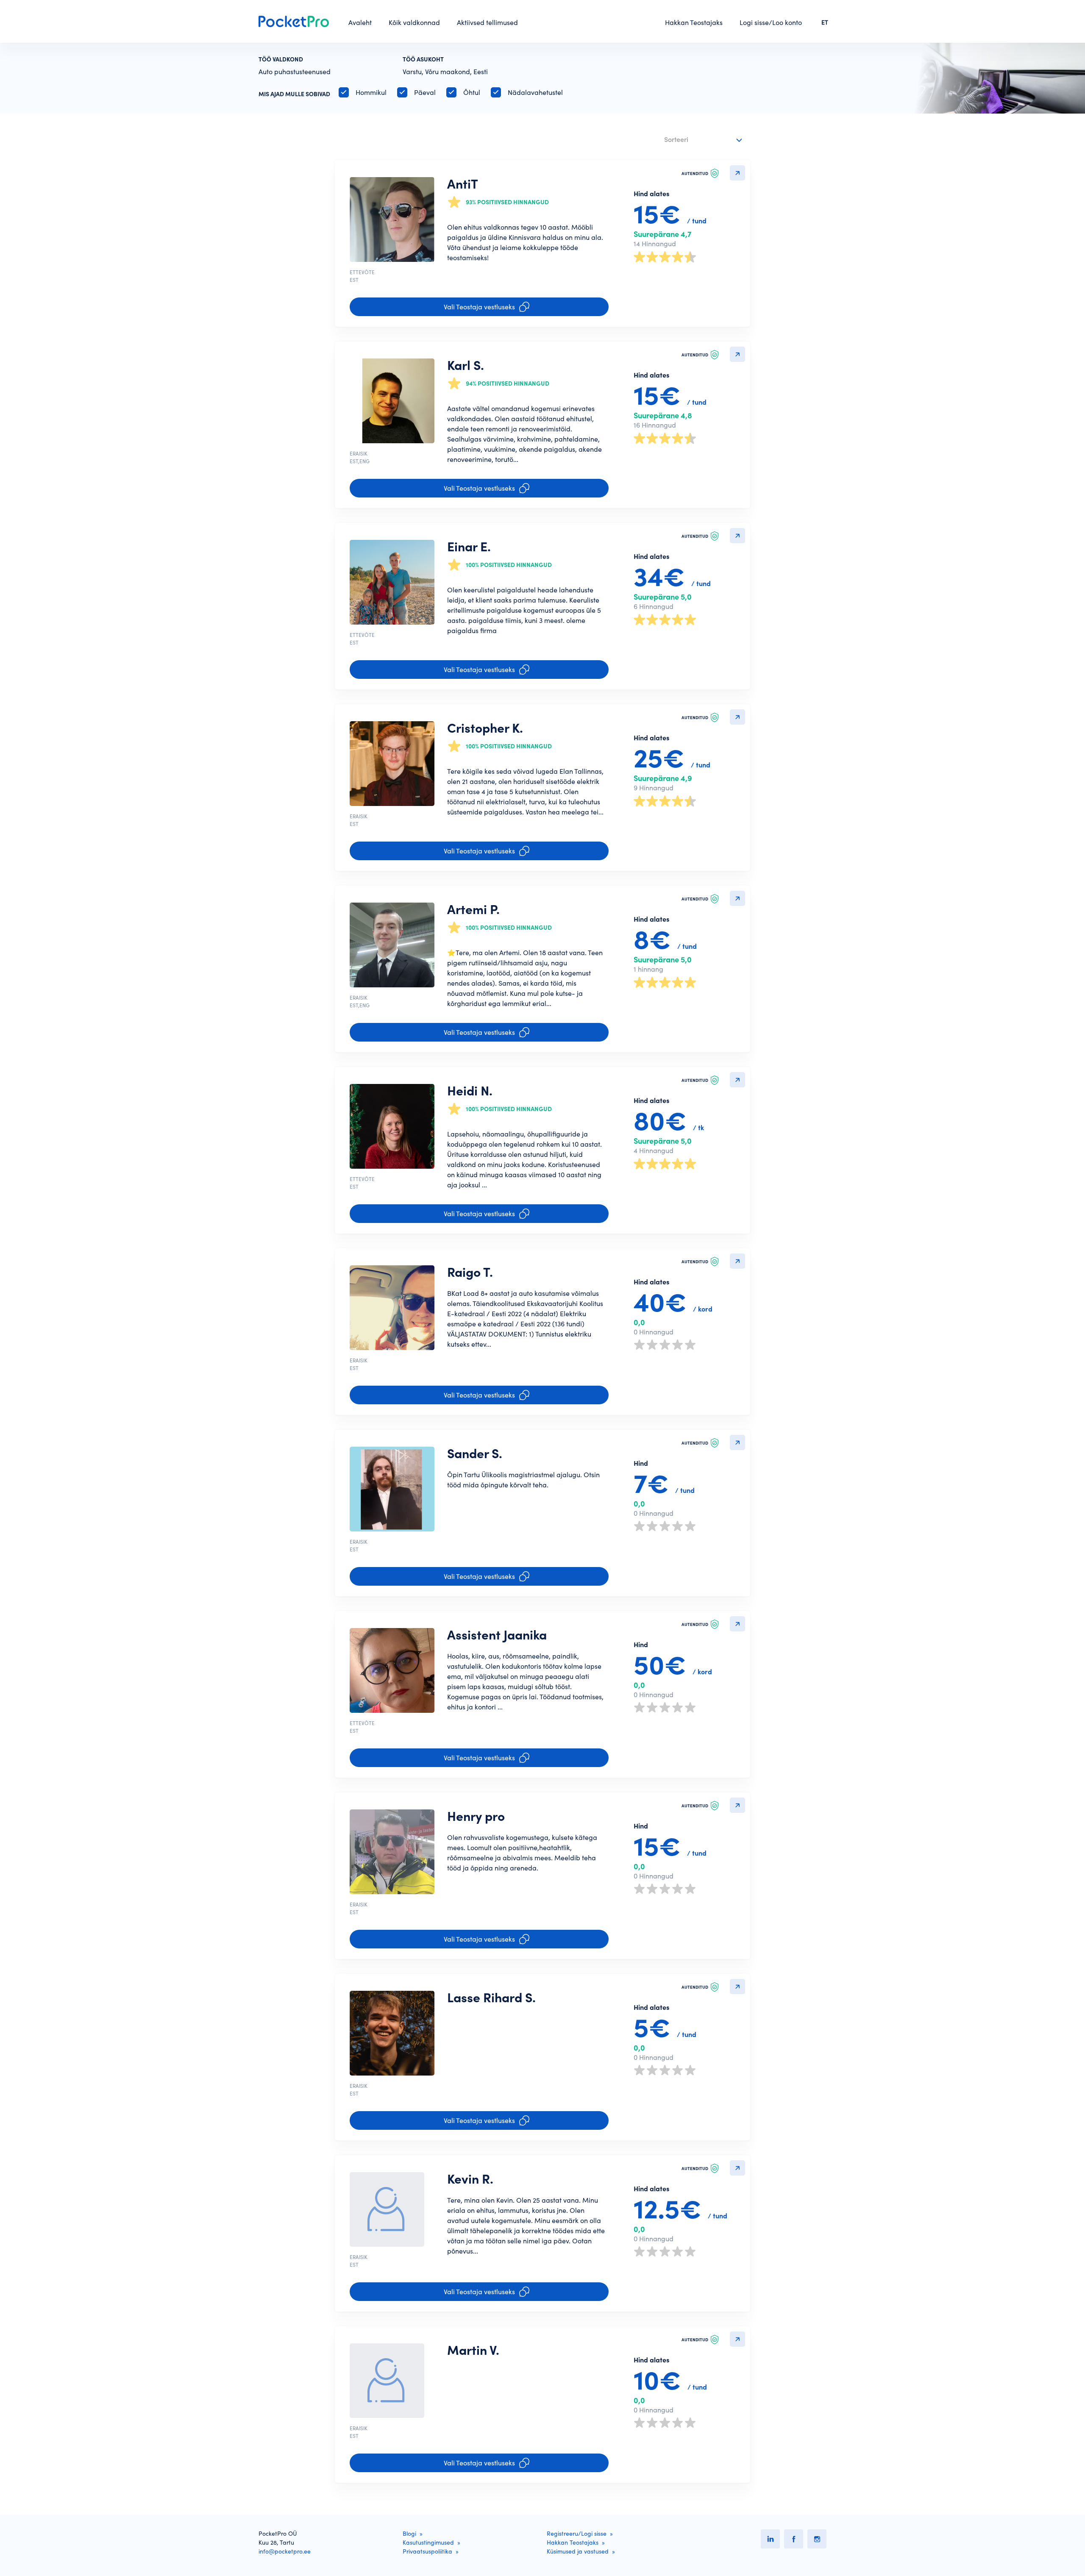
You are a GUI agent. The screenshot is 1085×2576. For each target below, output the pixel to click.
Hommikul (371, 92)
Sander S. (475, 1453)
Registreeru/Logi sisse (577, 2534)
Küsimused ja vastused (578, 2551)
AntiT (463, 184)
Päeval (425, 92)
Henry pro (476, 1816)
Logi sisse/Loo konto (771, 22)
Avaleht (360, 22)
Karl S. (466, 365)
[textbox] (698, 138)
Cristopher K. (485, 728)
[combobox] (704, 140)
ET (825, 22)
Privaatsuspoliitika (427, 2551)
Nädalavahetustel (535, 92)
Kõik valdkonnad (414, 22)
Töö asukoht (423, 59)
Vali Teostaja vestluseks (479, 307)
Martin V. (473, 2350)
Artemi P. (473, 909)
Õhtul (472, 92)
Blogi (409, 2534)
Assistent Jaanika (497, 1635)
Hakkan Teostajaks (694, 22)
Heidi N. (470, 1091)
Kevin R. (470, 2179)
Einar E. (469, 547)
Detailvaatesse (737, 173)
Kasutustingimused (428, 2543)
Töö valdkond (281, 59)
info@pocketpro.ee (285, 2551)
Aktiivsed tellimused (487, 22)
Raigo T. (470, 1272)
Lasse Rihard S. (491, 1998)
